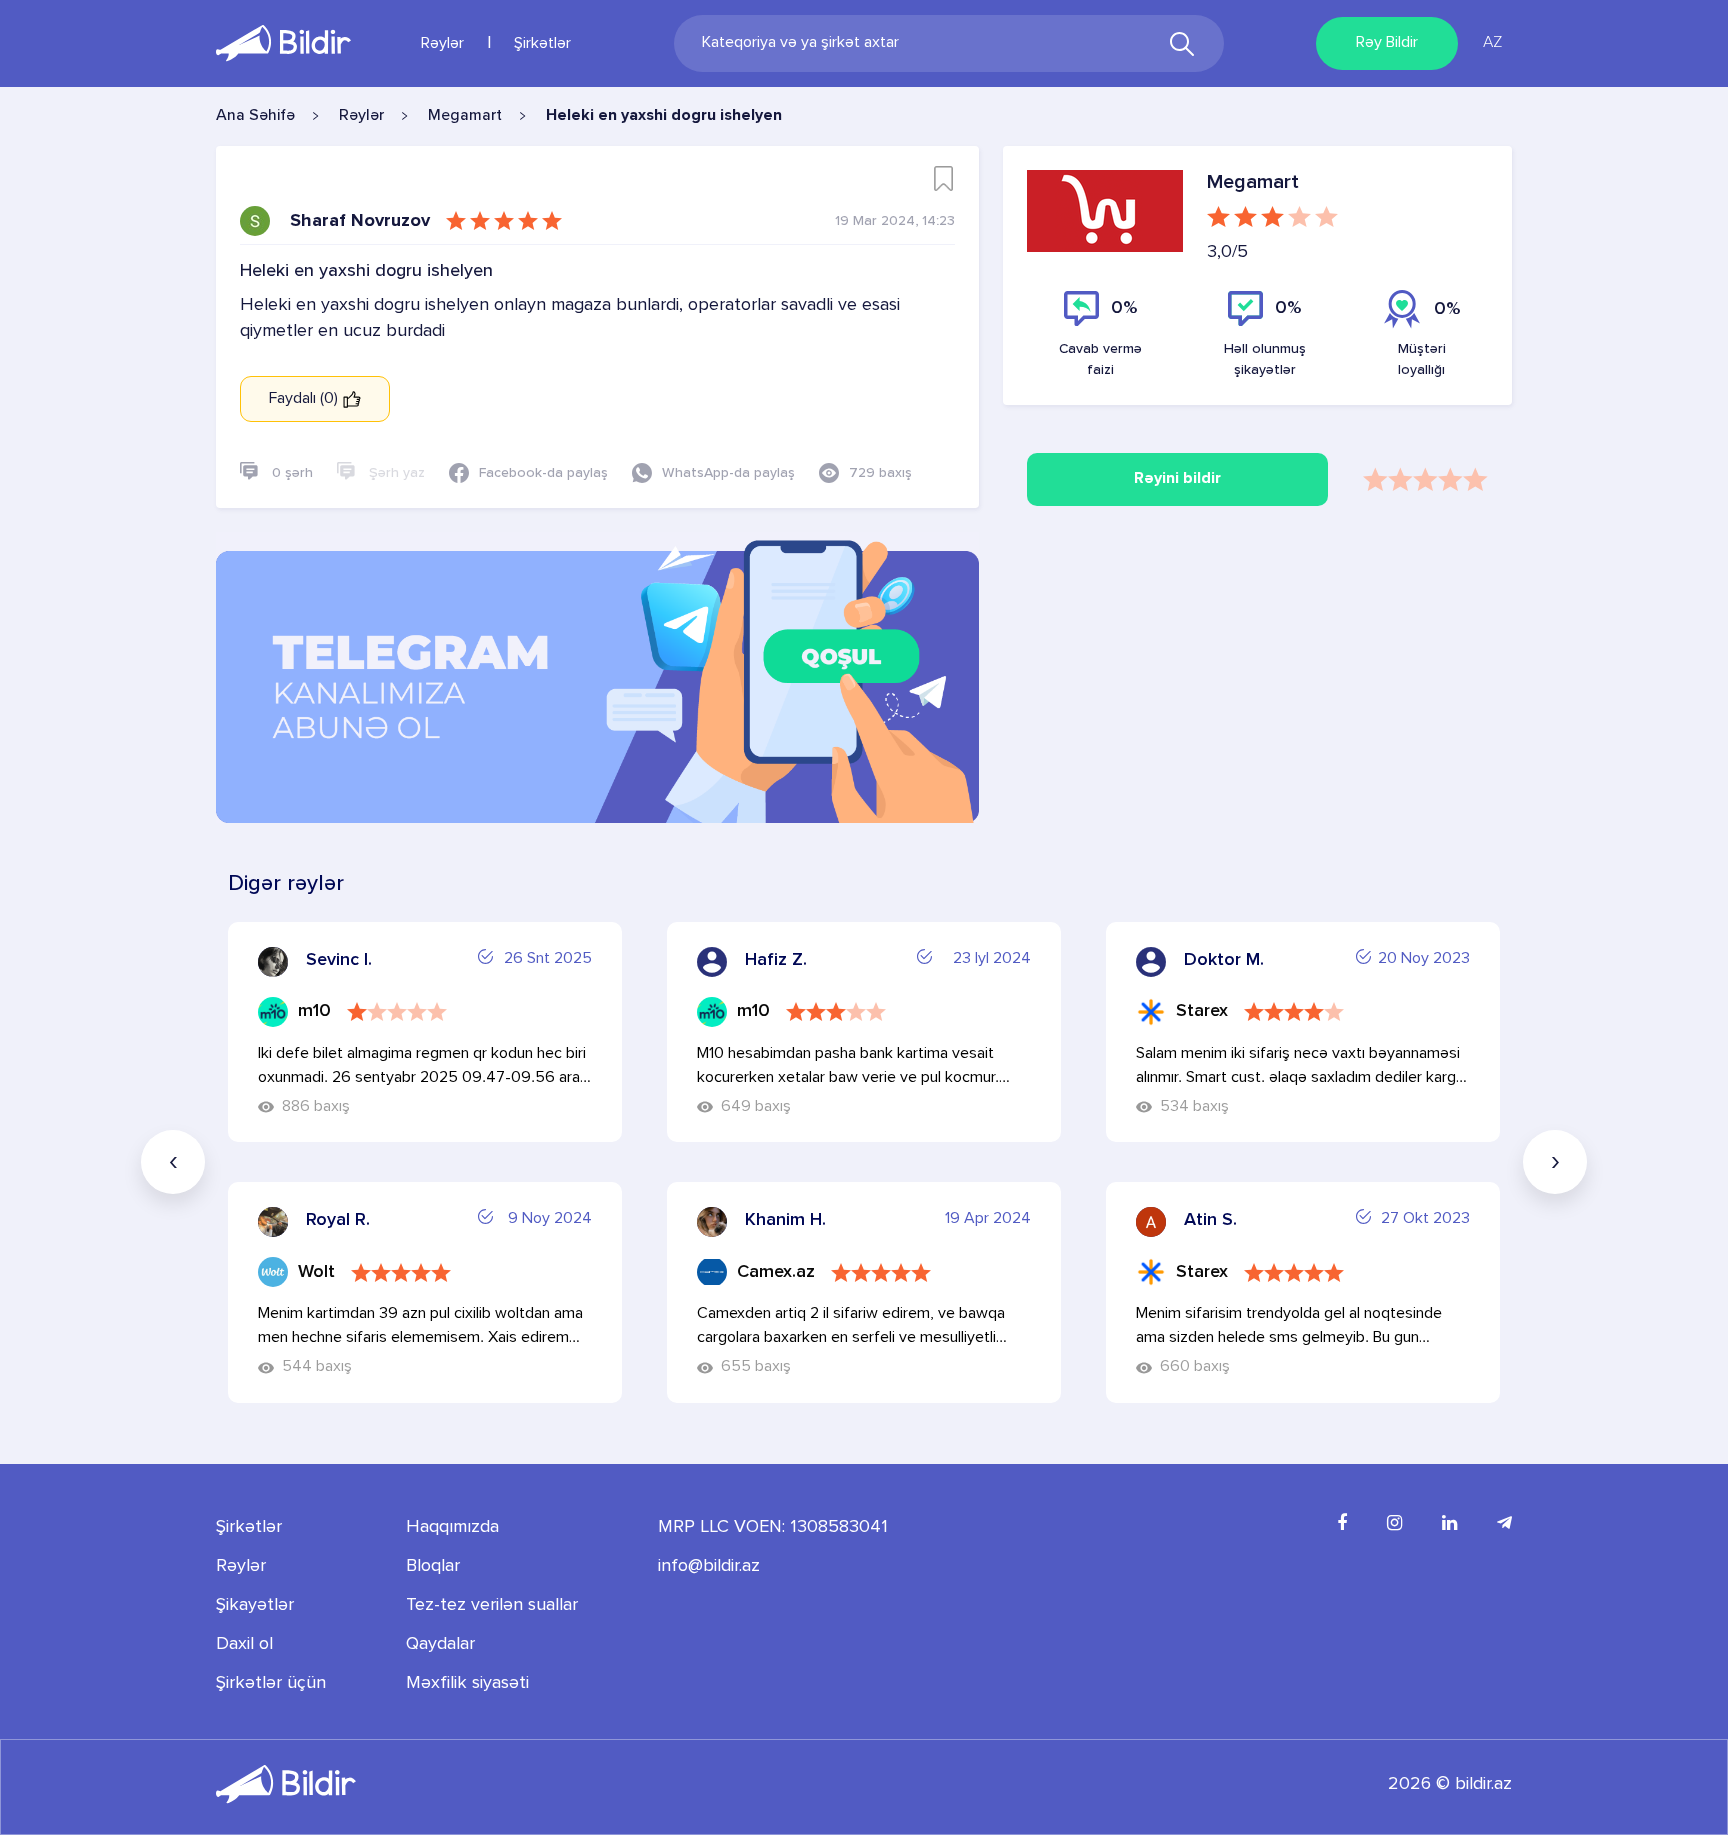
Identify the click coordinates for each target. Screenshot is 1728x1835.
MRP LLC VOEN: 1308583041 (773, 1527)
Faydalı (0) (305, 399)
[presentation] (173, 1162)
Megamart (465, 116)
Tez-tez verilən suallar (492, 1605)
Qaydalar (440, 1644)
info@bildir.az (709, 1566)
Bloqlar (433, 1566)
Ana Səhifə (255, 116)
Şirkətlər (542, 44)
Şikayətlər (255, 1605)
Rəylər (442, 44)
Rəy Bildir (1387, 43)
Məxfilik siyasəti (467, 1683)
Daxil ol (244, 1644)
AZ (1492, 43)
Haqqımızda (452, 1527)
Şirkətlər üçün (271, 1683)
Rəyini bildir (1177, 479)
